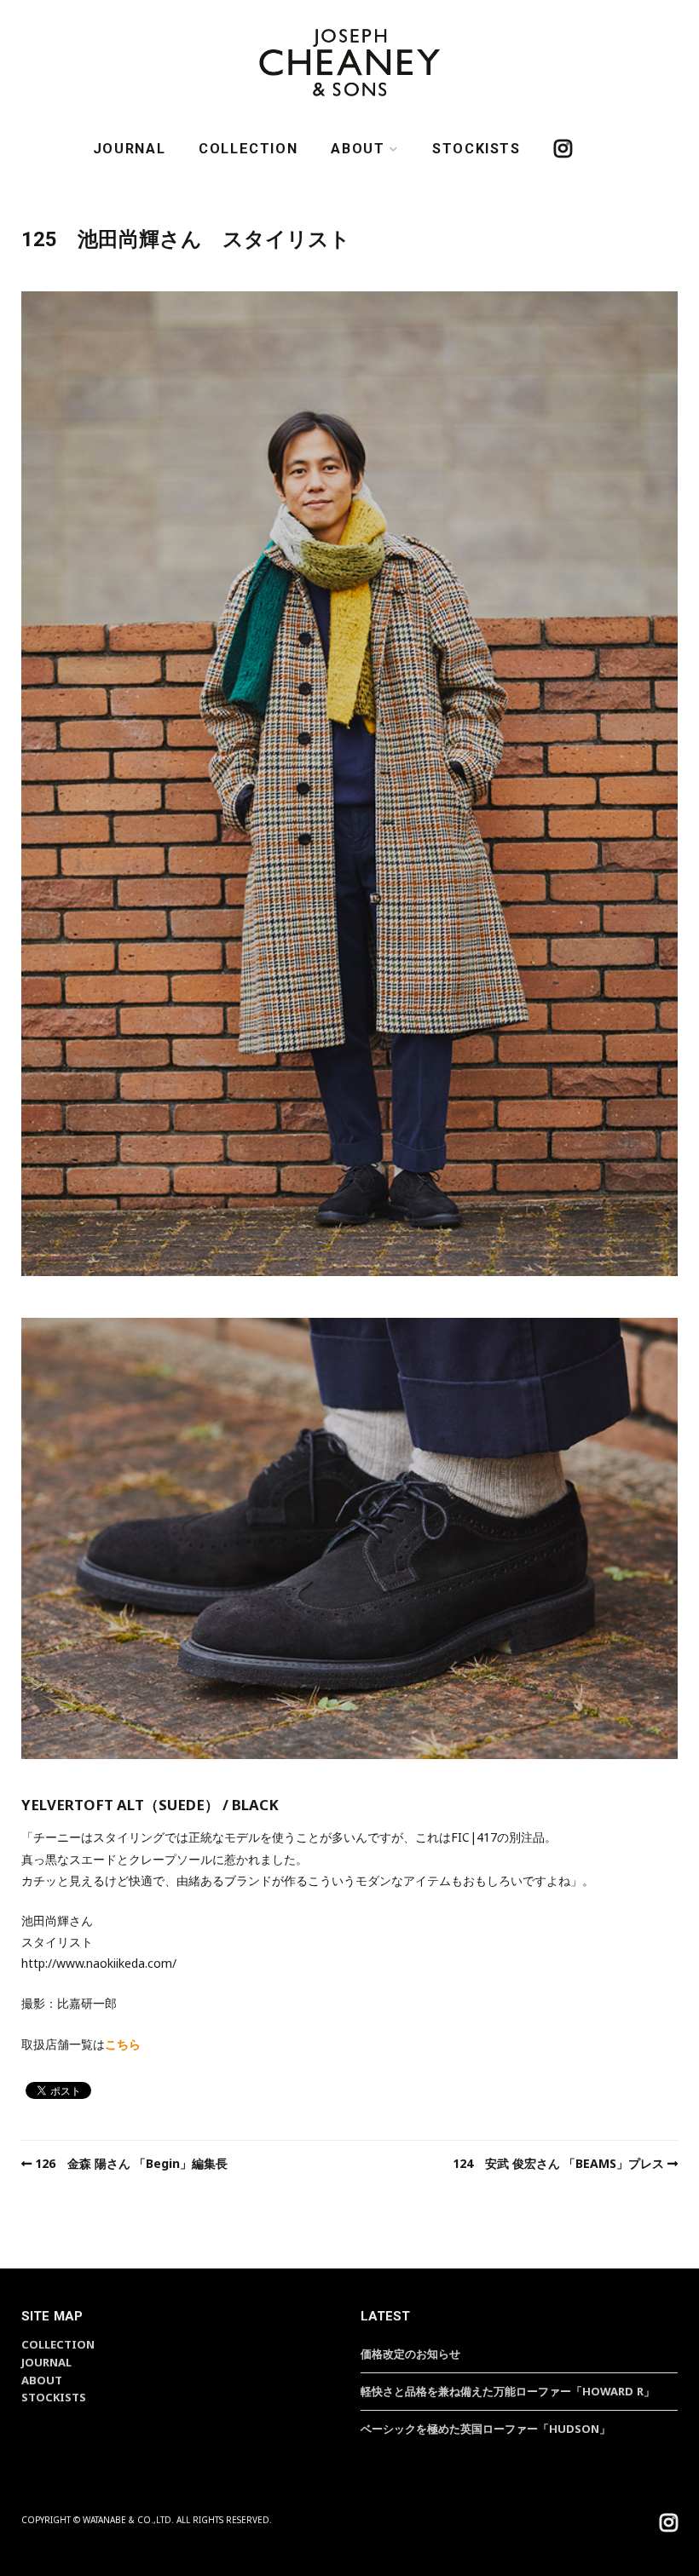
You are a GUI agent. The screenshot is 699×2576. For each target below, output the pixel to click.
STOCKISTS (477, 149)
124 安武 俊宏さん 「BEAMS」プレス (558, 2163)
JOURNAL (129, 149)
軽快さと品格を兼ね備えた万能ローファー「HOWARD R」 (508, 2391)
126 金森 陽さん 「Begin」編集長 (131, 2163)
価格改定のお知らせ (410, 2354)
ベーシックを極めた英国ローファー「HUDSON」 (485, 2429)
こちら (123, 2044)
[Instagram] (669, 2525)
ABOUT (358, 149)
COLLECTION (248, 149)
